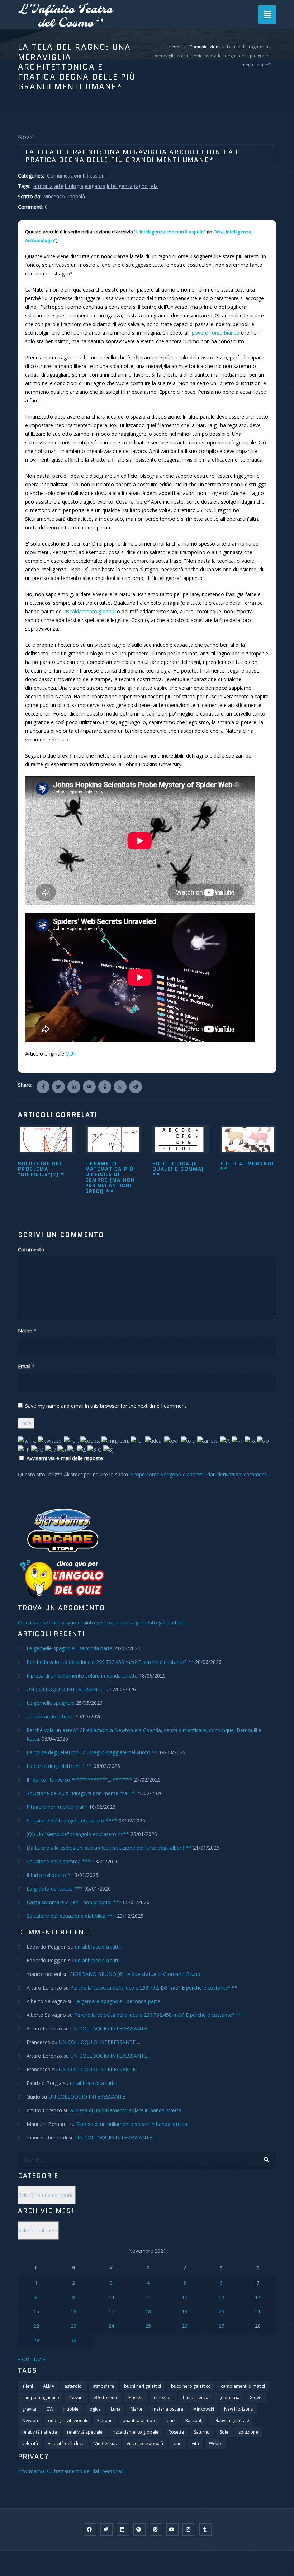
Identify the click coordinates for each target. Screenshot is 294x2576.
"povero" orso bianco (215, 333)
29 (36, 2340)
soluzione (248, 2432)
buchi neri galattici (143, 2386)
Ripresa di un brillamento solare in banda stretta (82, 1676)
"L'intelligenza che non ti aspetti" (170, 232)
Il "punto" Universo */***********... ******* (80, 1780)
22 (36, 2326)
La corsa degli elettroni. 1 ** (59, 1766)
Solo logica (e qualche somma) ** (178, 1169)
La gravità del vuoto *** (55, 1889)
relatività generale (231, 2421)
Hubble (71, 2409)
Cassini (76, 2398)
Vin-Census (105, 2443)
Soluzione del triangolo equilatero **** (72, 1820)
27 (221, 2326)
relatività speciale (85, 2432)
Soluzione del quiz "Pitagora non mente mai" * (81, 1793)
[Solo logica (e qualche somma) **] (181, 1139)
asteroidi (74, 2386)
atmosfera (103, 2386)
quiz (171, 2421)
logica (95, 2409)
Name (25, 1331)
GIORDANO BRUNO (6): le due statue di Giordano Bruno (135, 1974)
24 (111, 2326)
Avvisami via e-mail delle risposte (65, 1458)
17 (111, 2311)
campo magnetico (41, 2398)
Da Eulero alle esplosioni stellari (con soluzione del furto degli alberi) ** (109, 1848)
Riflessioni (94, 176)
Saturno (202, 2432)
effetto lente (106, 2398)
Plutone (105, 2421)
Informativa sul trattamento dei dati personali (71, 2471)
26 (185, 2326)
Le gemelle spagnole (51, 1703)
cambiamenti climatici (243, 2386)
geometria (229, 2398)
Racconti (194, 2421)
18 (148, 2311)
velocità (30, 2443)
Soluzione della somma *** (59, 1861)
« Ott (24, 2359)
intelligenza (120, 186)
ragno (141, 186)
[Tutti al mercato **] (248, 1139)
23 (73, 2326)
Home (176, 47)
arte (59, 186)
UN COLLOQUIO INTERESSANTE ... (67, 1689)
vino (177, 2443)
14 (258, 2297)
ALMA (49, 2386)
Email (24, 1366)
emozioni (163, 2398)
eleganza (95, 186)
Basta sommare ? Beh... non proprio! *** (74, 1902)
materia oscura (168, 2409)
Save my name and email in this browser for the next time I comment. (106, 1406)
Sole (224, 2432)
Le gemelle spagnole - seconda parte (70, 1648)
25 (148, 2326)
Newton (30, 2421)
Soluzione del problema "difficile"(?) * (41, 1169)
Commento (31, 1249)
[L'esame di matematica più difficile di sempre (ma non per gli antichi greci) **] (114, 1139)
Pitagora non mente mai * (57, 1807)
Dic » (39, 2359)
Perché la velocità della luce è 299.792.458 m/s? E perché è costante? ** (110, 1662)
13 (221, 2297)
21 (258, 2311)
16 (73, 2311)
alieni (28, 2386)
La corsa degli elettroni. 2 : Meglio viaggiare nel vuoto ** (92, 1752)
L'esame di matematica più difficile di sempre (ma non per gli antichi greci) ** (110, 1177)
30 (73, 2340)
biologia (74, 186)
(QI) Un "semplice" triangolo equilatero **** (78, 1834)
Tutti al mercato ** (247, 1166)
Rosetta (176, 2432)
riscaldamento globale (90, 611)
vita (195, 2443)
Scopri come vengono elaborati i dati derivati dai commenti (199, 1474)
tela (153, 186)
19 (185, 2311)
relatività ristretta (40, 2432)
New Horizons (238, 2409)
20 (221, 2311)
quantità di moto (140, 2421)
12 (185, 2297)
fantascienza (196, 2398)
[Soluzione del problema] (46, 1139)
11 (148, 2297)
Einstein (136, 2398)
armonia (43, 186)
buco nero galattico (191, 2386)
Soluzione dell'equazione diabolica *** (71, 1916)
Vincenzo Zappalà (145, 2443)
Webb (215, 2443)
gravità (29, 2409)
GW (50, 2409)
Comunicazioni (204, 47)
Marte (136, 2409)
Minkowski (204, 2409)
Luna (116, 2409)
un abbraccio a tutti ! (50, 1716)
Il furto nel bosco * (48, 1875)
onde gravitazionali (68, 2421)
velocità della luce (66, 2443)
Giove (255, 2398)
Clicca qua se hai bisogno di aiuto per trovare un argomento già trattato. (102, 1622)
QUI (70, 1054)
